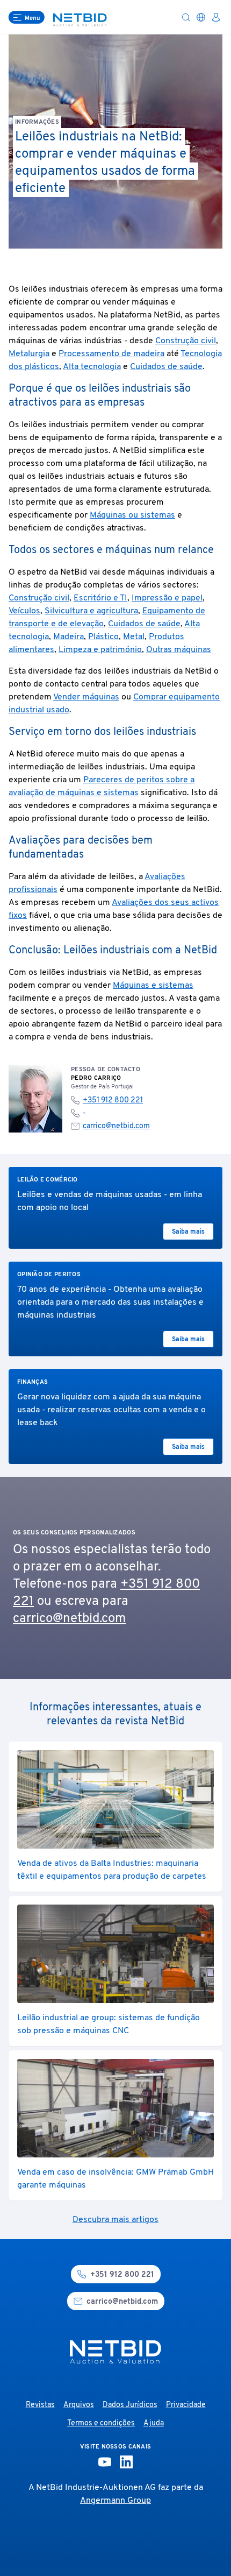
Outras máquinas (179, 650)
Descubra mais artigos (115, 2220)
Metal (134, 637)
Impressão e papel (167, 598)
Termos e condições (101, 2423)
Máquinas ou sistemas (132, 515)
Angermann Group (115, 2501)
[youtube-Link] (105, 2462)
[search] (186, 17)
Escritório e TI (100, 598)
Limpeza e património (100, 650)
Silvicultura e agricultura (91, 611)
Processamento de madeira (111, 354)
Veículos (24, 611)
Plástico (103, 637)
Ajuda (154, 2423)
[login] (216, 17)
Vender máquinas (86, 697)
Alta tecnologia (92, 367)
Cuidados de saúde (166, 367)
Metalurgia (29, 354)
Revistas (40, 2405)
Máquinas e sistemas (153, 986)
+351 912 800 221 (113, 1101)
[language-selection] (201, 17)
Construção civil (186, 341)
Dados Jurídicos (130, 2405)
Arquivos (79, 2405)
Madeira (68, 637)
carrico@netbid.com (116, 1126)
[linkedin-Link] (126, 2462)
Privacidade (186, 2405)
